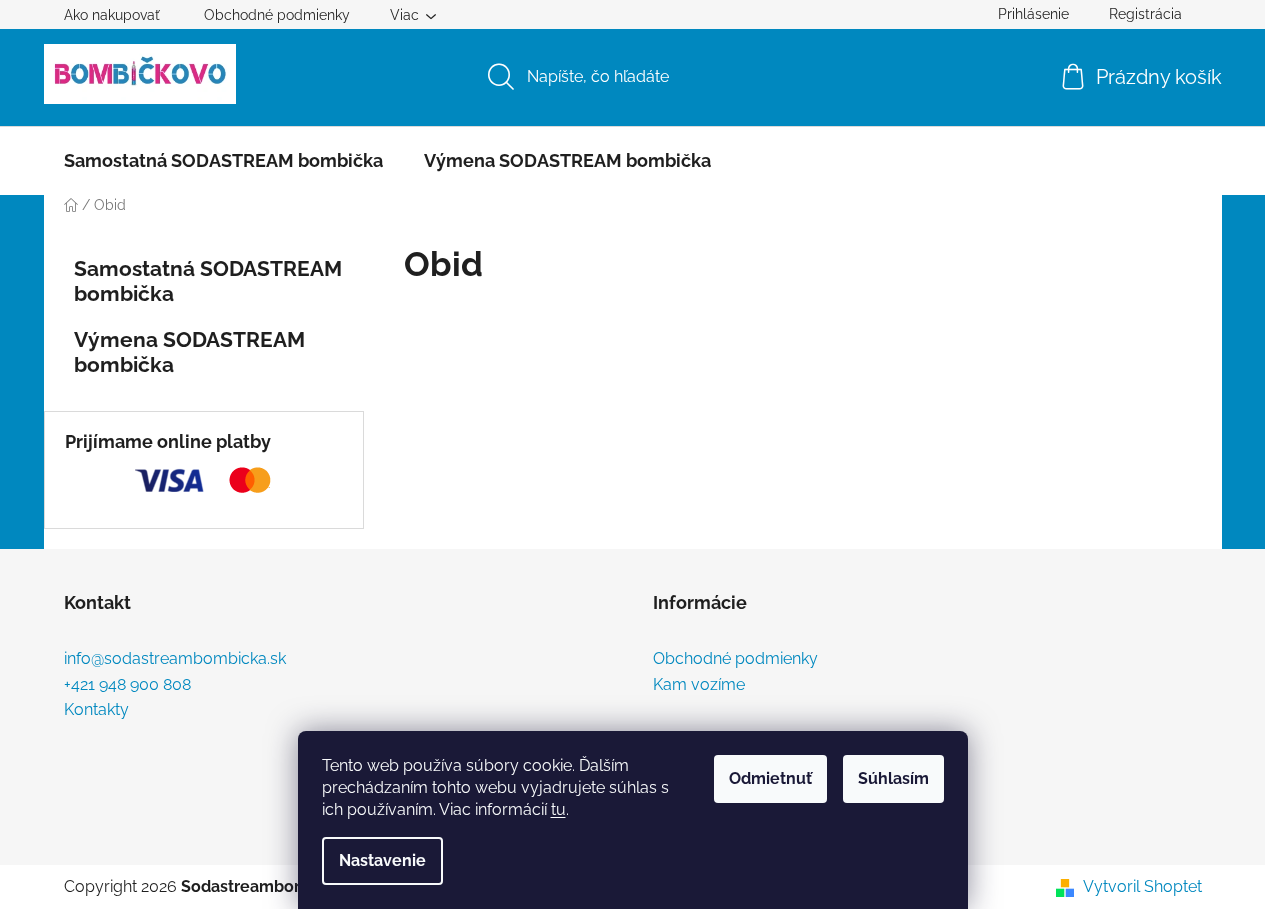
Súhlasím (893, 778)
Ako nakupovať (112, 15)
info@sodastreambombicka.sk (175, 659)
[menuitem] (223, 161)
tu (558, 809)
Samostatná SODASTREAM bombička (208, 281)
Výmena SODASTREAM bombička (189, 352)
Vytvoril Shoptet (1142, 886)
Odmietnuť (770, 778)
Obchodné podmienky (277, 15)
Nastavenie (382, 860)
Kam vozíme (699, 685)
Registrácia (1145, 14)
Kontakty (96, 710)
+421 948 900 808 (127, 685)
